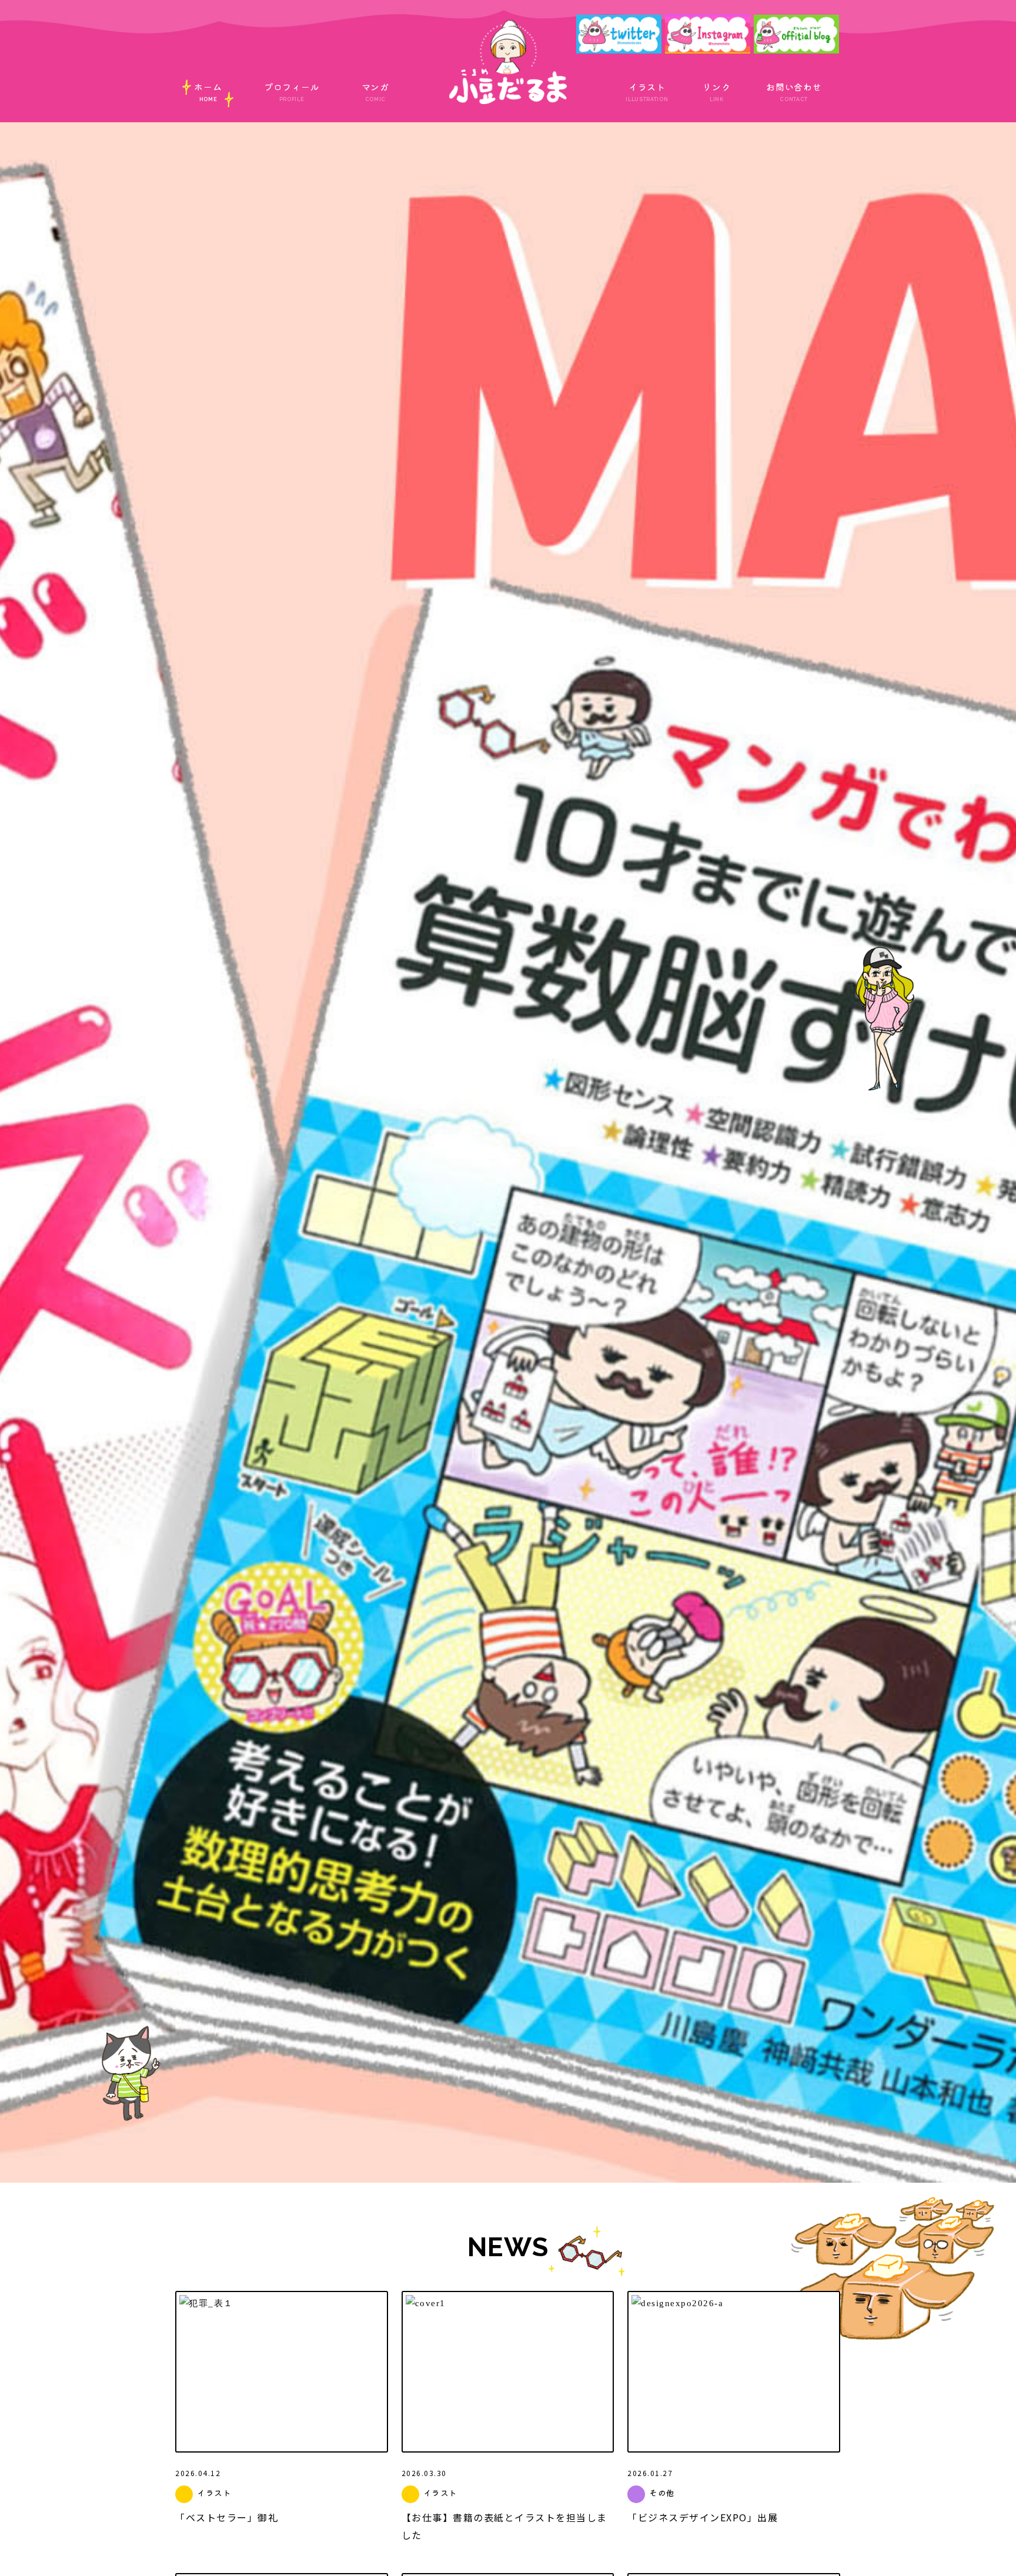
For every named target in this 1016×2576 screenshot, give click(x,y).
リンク (716, 91)
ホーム (208, 91)
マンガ (375, 91)
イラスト (647, 91)
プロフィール (292, 91)
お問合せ (794, 91)
